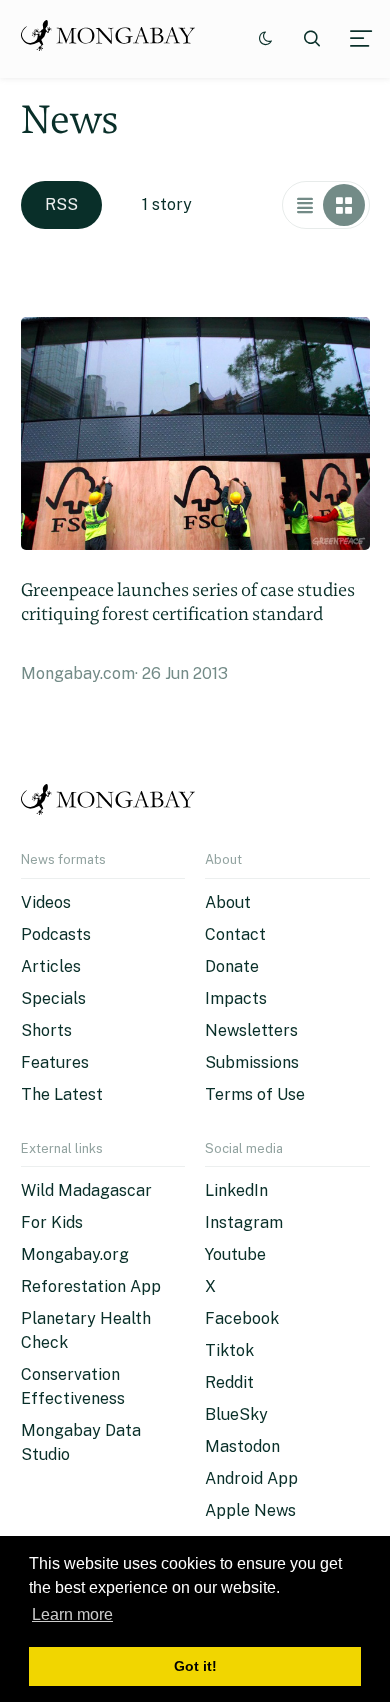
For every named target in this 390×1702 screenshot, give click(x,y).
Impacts (236, 998)
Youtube (235, 1254)
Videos (46, 902)
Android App (251, 1478)
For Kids (52, 1222)
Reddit (229, 1382)
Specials (53, 998)
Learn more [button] (72, 1614)
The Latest (62, 1094)
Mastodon (242, 1446)
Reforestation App (91, 1286)
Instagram (244, 1222)
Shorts (46, 1030)
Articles (51, 966)
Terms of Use (255, 1094)
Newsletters (251, 1030)
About (228, 902)
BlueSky (236, 1414)
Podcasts (56, 934)
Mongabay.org (75, 1254)
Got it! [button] (195, 1666)
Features (55, 1062)
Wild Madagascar (86, 1190)
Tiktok (229, 1350)
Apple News (250, 1510)
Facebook (242, 1318)
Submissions (252, 1062)
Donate (232, 966)
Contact (235, 934)
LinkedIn (236, 1190)
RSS (61, 204)
